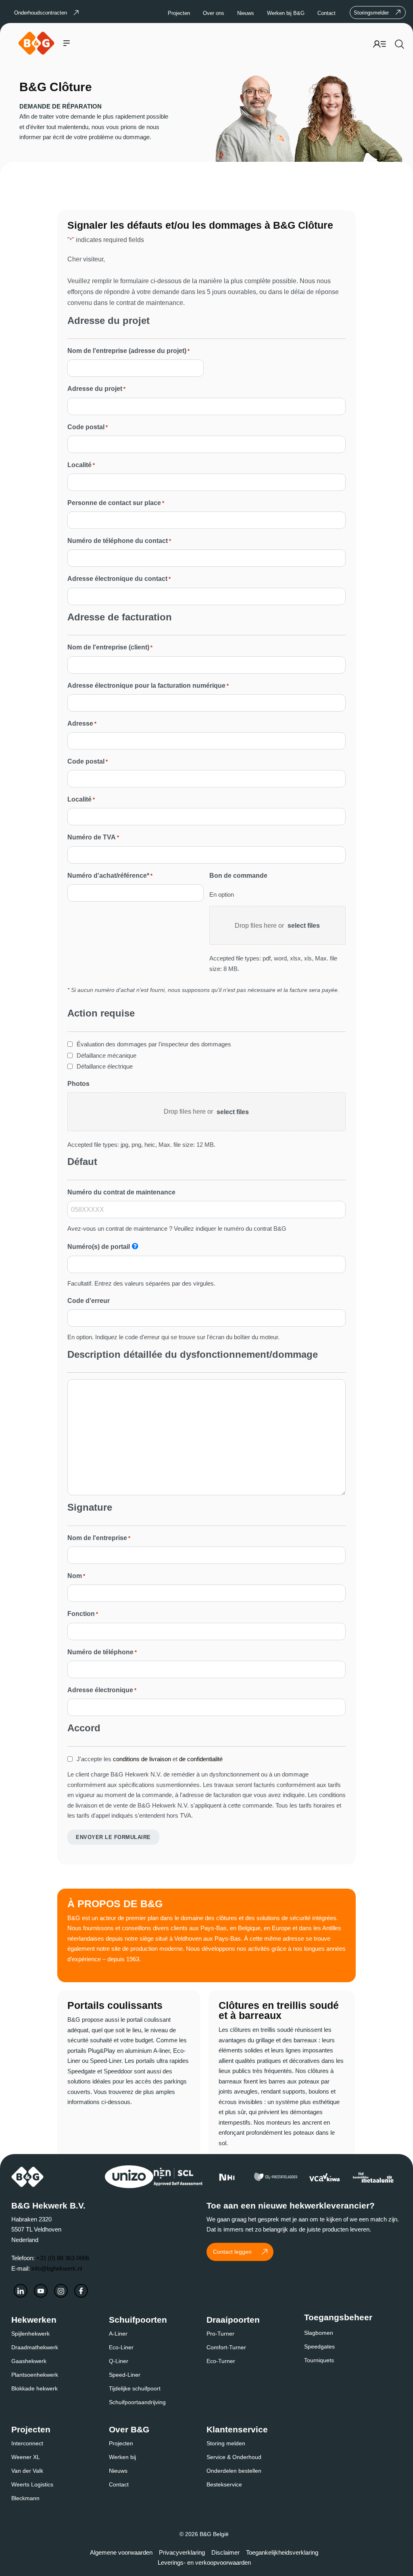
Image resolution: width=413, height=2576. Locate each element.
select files (304, 926)
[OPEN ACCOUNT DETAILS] (380, 42)
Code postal (88, 427)
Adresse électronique (102, 1690)
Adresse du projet (96, 389)
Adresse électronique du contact (119, 579)
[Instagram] (61, 2291)
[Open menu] (67, 43)
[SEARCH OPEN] (399, 43)
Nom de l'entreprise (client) (110, 647)
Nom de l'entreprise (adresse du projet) (128, 351)
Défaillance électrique (105, 1066)
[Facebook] (81, 2291)
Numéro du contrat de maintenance (121, 1192)
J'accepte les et (150, 1759)
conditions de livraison (142, 1759)
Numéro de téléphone (102, 1652)
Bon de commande (238, 876)
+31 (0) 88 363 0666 (63, 2258)
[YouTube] (41, 2291)
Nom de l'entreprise (99, 1538)
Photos (78, 1084)
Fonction (83, 1614)
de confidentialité (201, 1759)
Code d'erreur (89, 1301)
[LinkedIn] (21, 2291)
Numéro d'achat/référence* (110, 876)
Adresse (82, 723)
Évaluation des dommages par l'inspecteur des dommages (154, 1044)
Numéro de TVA (93, 837)
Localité (81, 465)
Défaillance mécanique (106, 1055)
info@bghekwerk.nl (57, 2268)
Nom (76, 1576)
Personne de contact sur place (116, 503)
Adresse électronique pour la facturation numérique (148, 686)
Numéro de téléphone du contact (119, 541)
